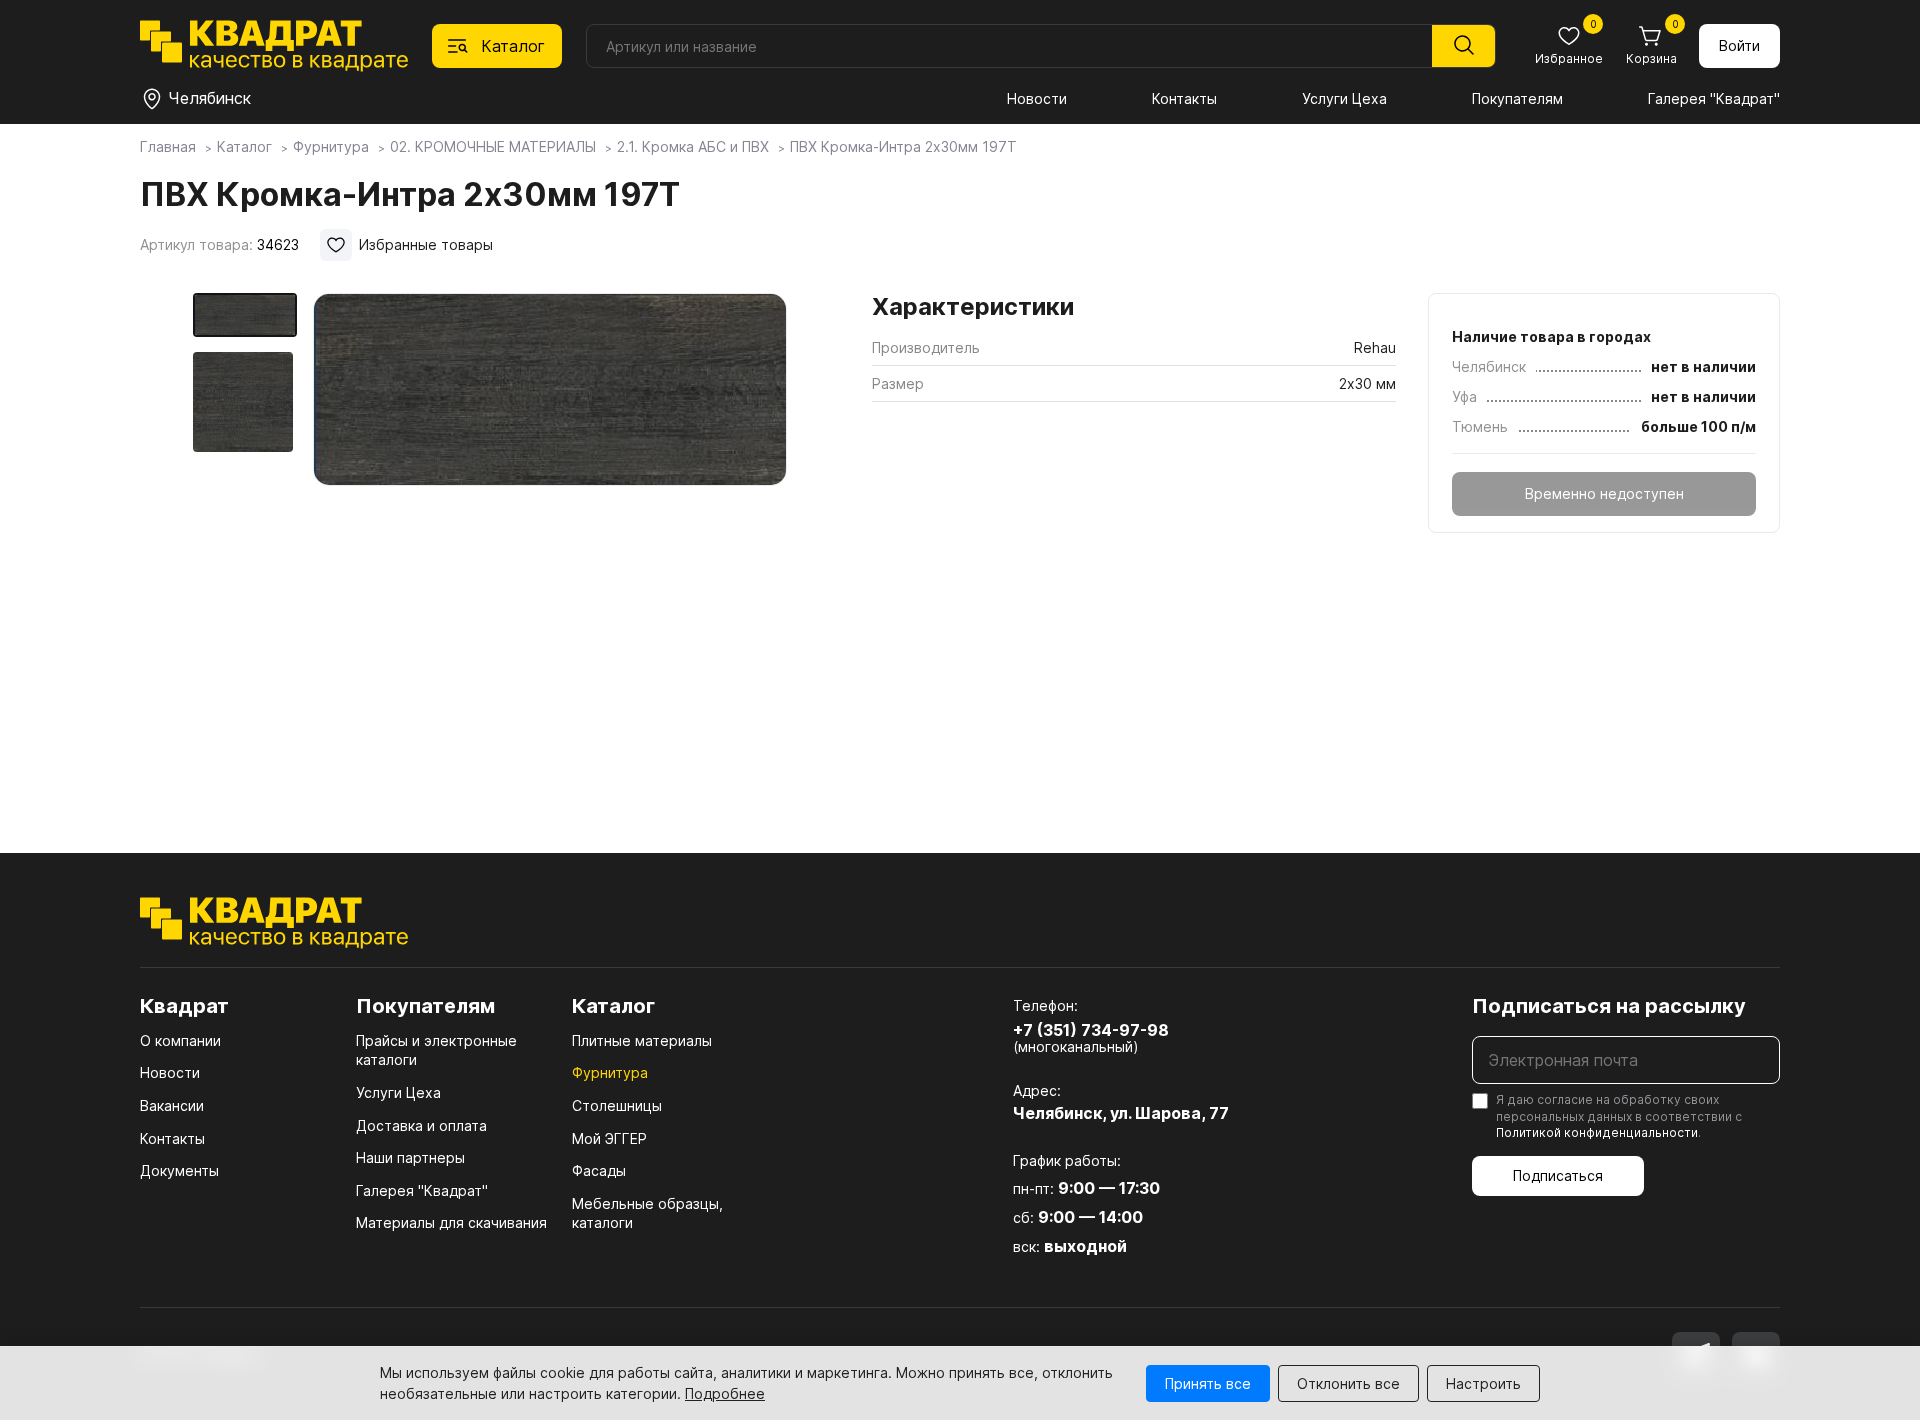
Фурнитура (610, 1072)
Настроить (1483, 1383)
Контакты (1184, 98)
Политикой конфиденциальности (1597, 1132)
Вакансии (172, 1105)
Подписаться (1558, 1175)
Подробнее (725, 1393)
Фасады (599, 1170)
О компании (180, 1040)
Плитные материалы (642, 1040)
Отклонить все (1348, 1383)
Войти (1739, 45)
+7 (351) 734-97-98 (1091, 1030)
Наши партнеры (410, 1157)
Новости (1037, 98)
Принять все (1208, 1383)
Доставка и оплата (421, 1125)
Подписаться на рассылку (1609, 1006)
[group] (550, 544)
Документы (179, 1170)
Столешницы (617, 1105)
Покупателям (1517, 98)
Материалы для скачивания (451, 1222)
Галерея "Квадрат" (1714, 98)
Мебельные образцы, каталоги (647, 1213)
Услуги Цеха (1344, 98)
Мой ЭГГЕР (609, 1138)
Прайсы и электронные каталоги (436, 1050)
